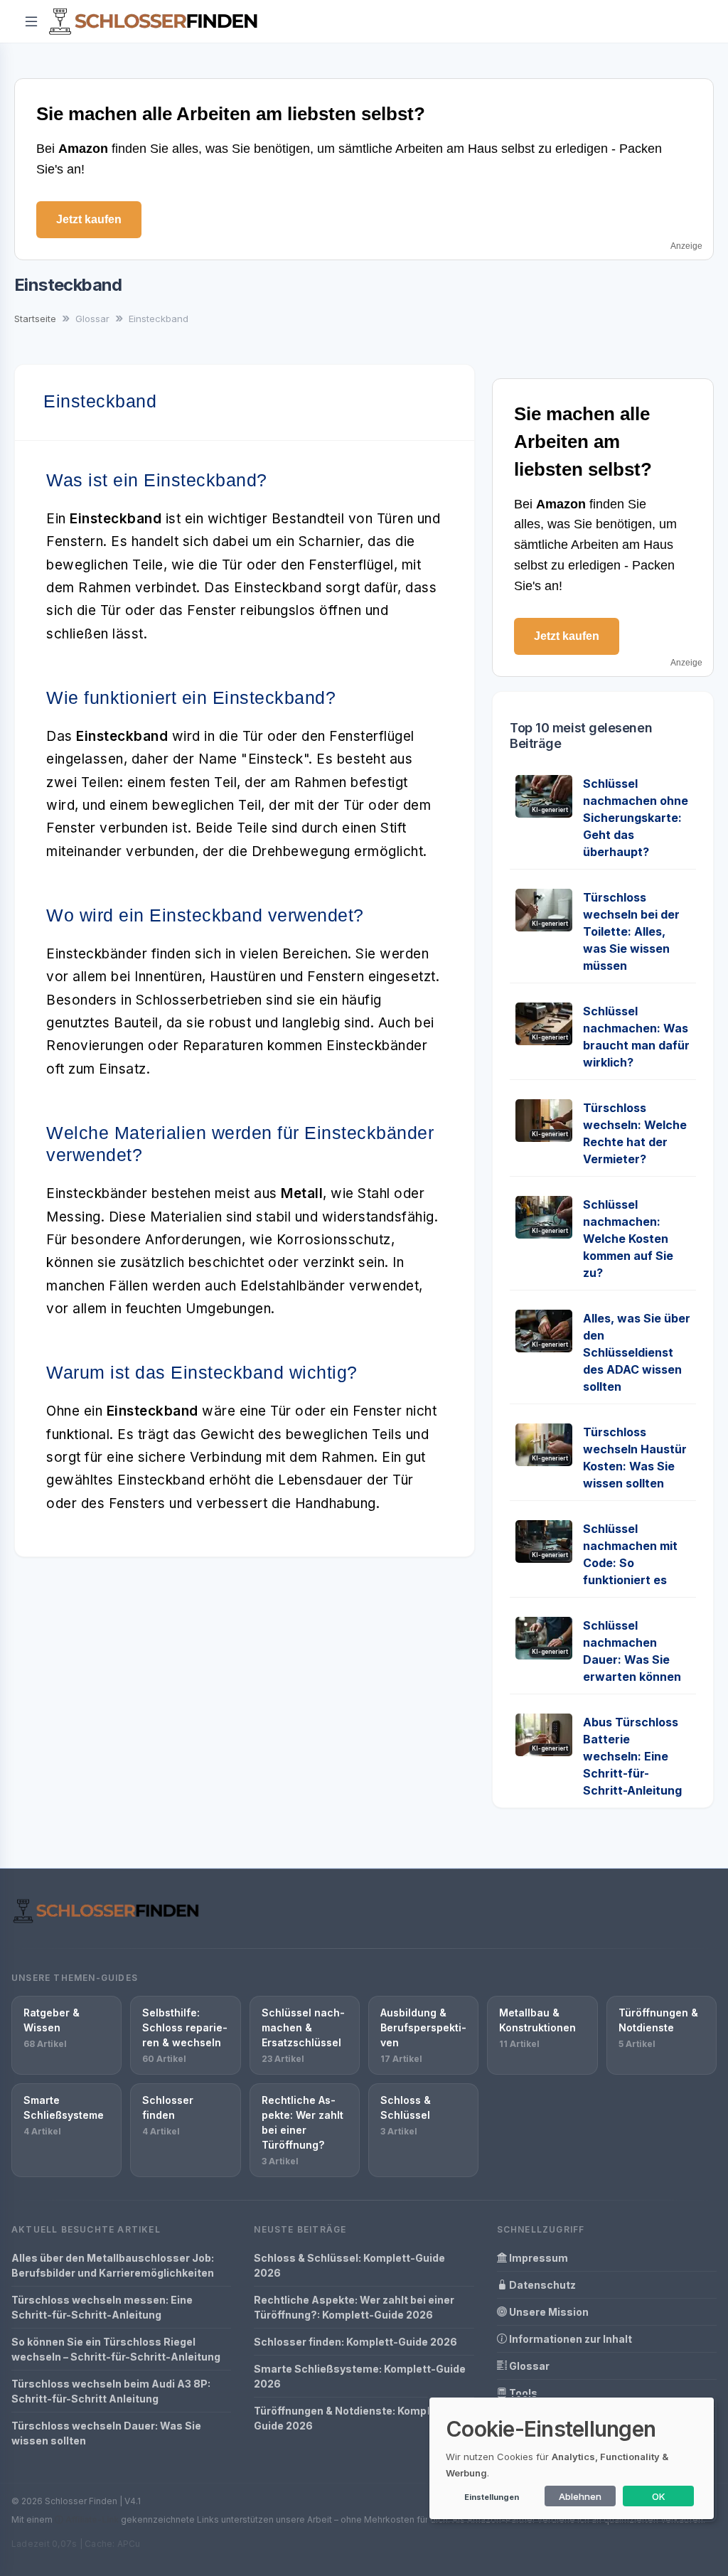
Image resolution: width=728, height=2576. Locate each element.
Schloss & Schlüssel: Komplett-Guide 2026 (349, 2265)
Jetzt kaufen (89, 219)
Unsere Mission (548, 2312)
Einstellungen (492, 2497)
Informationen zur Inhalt (569, 2339)
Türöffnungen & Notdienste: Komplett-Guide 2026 (352, 2418)
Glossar (528, 2366)
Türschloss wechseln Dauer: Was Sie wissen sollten (106, 2433)
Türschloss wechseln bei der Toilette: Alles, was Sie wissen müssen (631, 931)
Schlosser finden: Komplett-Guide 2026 (355, 2342)
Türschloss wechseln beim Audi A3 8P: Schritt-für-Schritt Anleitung (111, 2391)
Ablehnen (580, 2496)
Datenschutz (541, 2285)
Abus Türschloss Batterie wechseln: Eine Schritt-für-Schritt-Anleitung (632, 1756)
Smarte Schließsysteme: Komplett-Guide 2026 (360, 2376)
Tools (522, 2393)
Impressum (537, 2258)
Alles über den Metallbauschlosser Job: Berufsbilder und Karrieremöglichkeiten (113, 2265)
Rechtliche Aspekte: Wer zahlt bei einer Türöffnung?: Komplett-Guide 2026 (354, 2307)
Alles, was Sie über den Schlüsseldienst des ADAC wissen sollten (637, 1352)
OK (659, 2496)
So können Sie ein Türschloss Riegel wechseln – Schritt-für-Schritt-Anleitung (116, 2349)
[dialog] (572, 2458)
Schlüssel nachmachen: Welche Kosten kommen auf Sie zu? (628, 1239)
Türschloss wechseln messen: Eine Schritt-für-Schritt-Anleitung (102, 2307)
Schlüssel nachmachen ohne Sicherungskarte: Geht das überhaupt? (636, 818)
